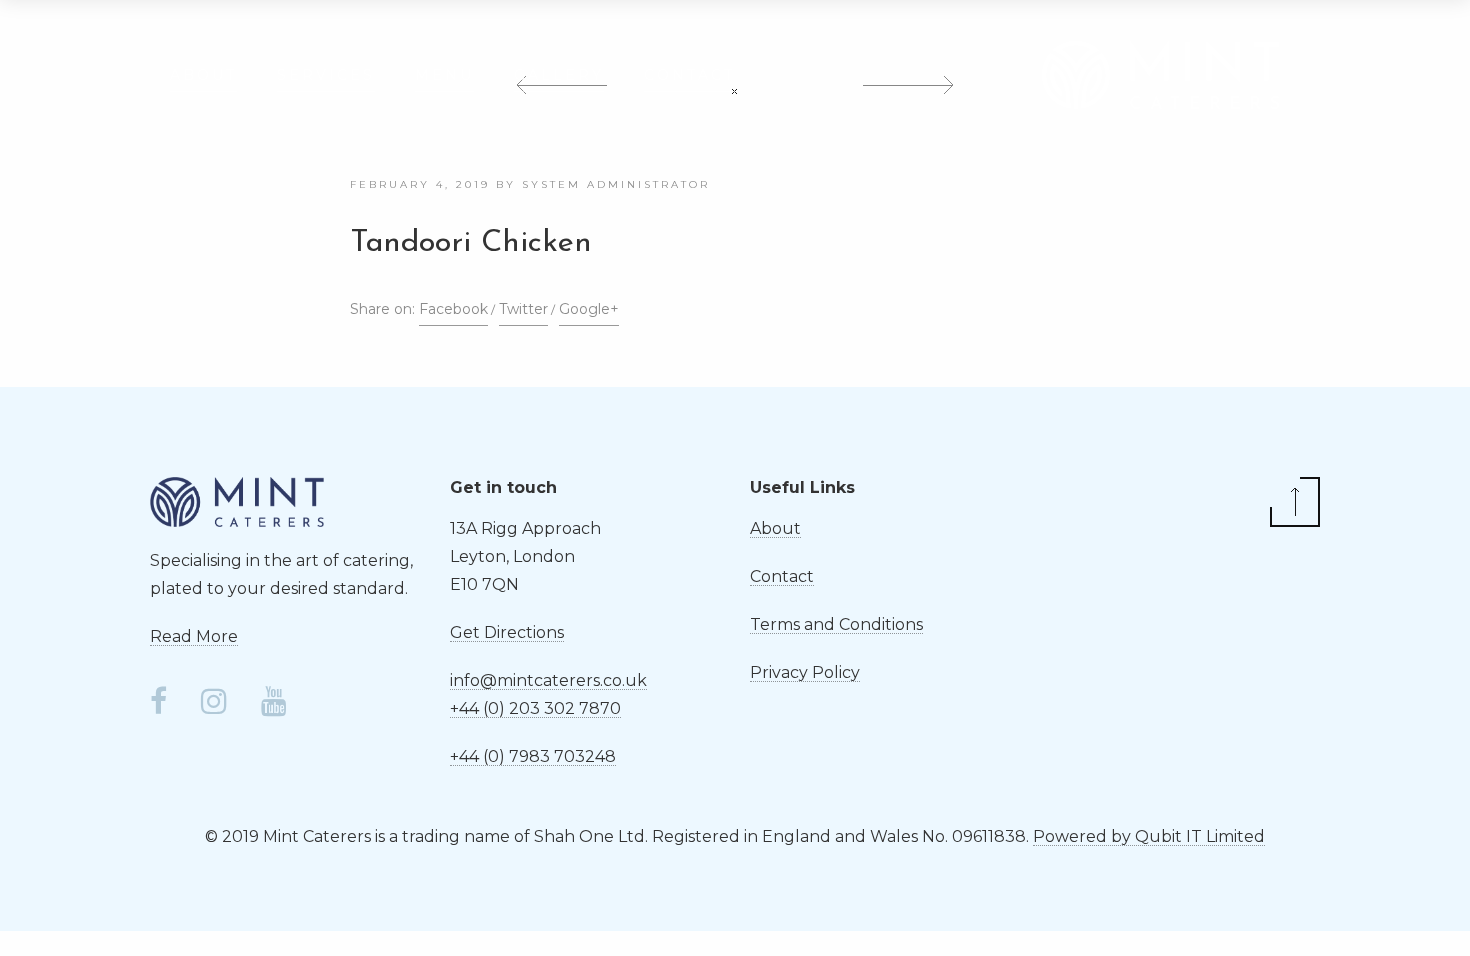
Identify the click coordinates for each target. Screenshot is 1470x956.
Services (326, 75)
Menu (444, 75)
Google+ (589, 309)
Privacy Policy (805, 672)
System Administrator (616, 184)
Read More (194, 636)
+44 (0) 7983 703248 (533, 756)
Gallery (559, 75)
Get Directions (507, 632)
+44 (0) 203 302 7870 (535, 708)
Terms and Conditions (836, 624)
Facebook (453, 309)
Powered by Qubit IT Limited (1149, 836)
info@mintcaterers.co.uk (548, 680)
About (203, 75)
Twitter (523, 309)
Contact (689, 75)
